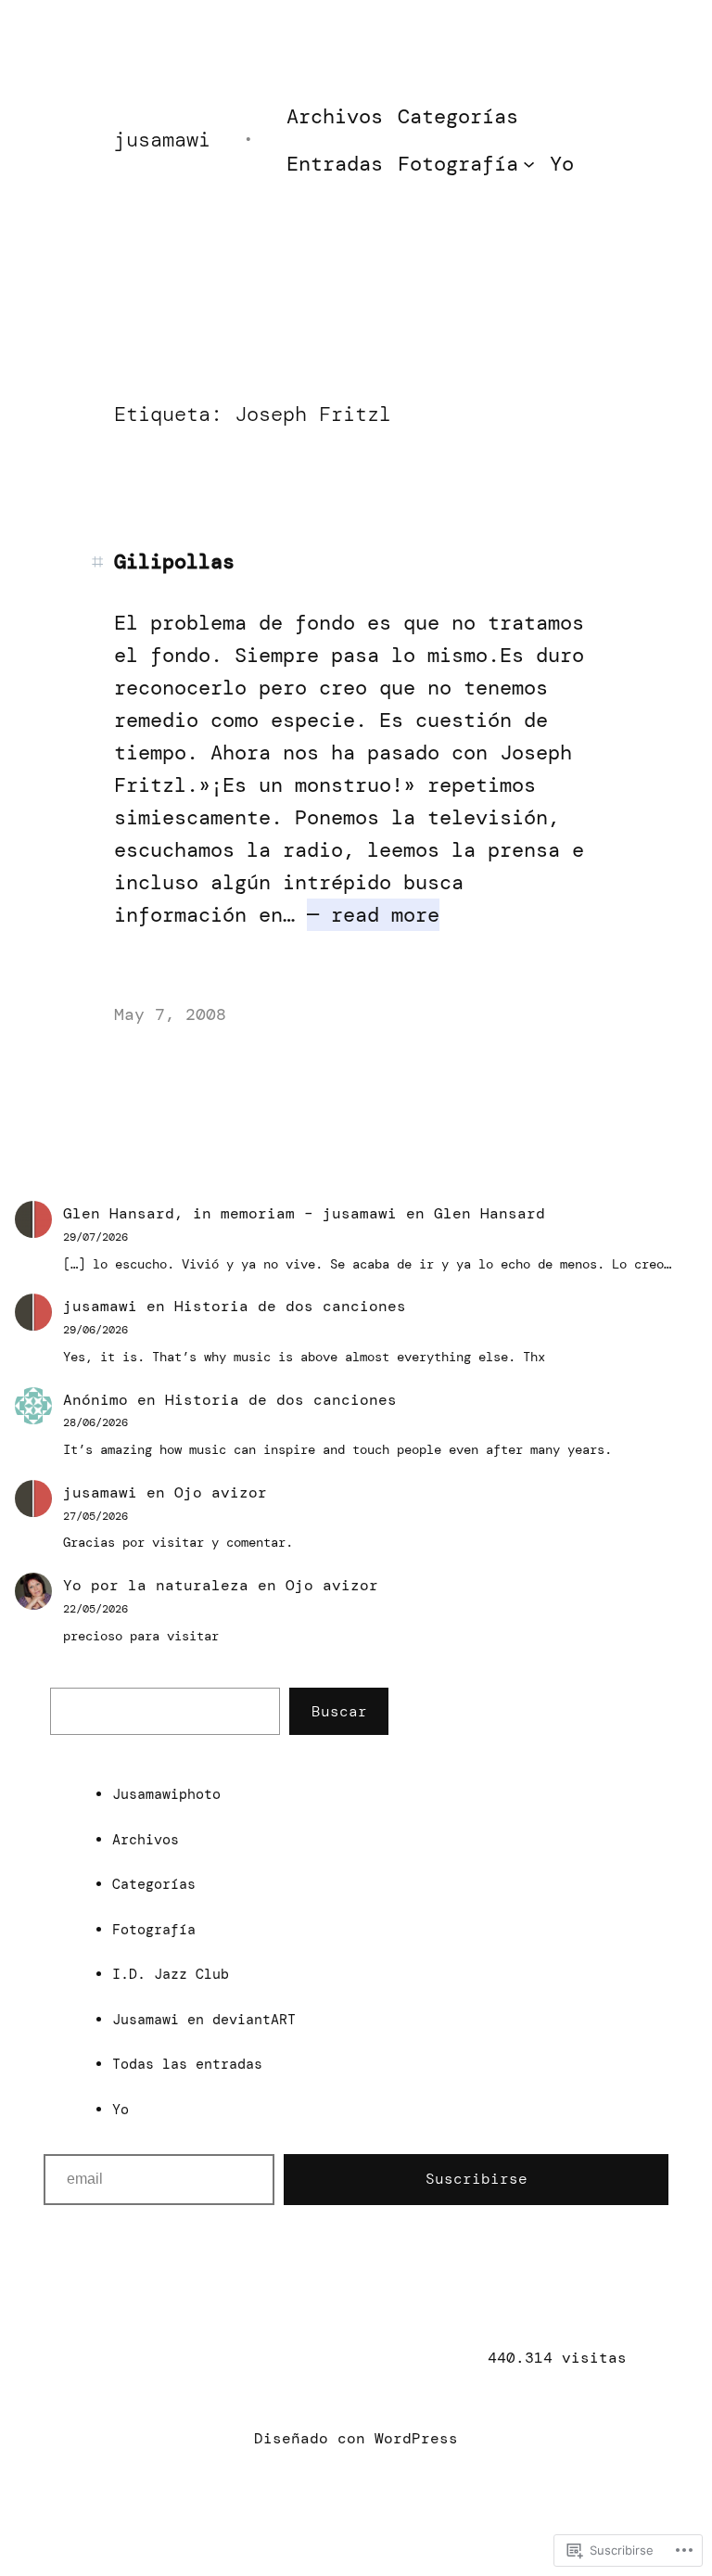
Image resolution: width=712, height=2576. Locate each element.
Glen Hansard (489, 1213)
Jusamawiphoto (166, 1794)
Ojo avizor (221, 1492)
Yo (121, 2110)
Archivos (146, 1840)
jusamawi (162, 140)
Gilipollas (174, 562)
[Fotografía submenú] (529, 164)
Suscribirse (477, 2179)
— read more (373, 915)
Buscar (339, 1711)
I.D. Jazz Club (171, 1974)
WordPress (416, 2438)
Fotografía (154, 1930)
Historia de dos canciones (290, 1306)
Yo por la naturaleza (156, 1585)
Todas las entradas (187, 2064)
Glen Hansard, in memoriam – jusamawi (230, 1213)
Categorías (154, 1884)
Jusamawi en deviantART (204, 2020)
